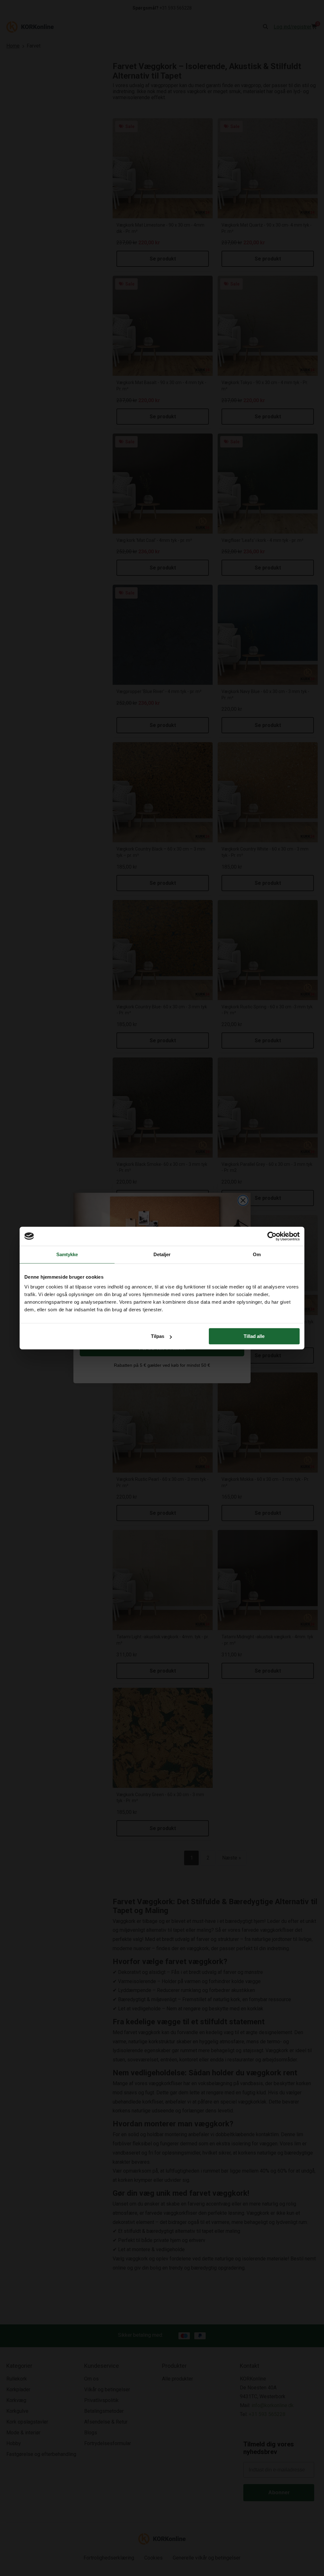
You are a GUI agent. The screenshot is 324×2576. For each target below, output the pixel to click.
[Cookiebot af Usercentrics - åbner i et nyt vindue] (272, 1236)
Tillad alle (254, 1336)
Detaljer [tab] (162, 1254)
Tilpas (158, 1336)
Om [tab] (257, 1254)
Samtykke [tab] (67, 1254)
